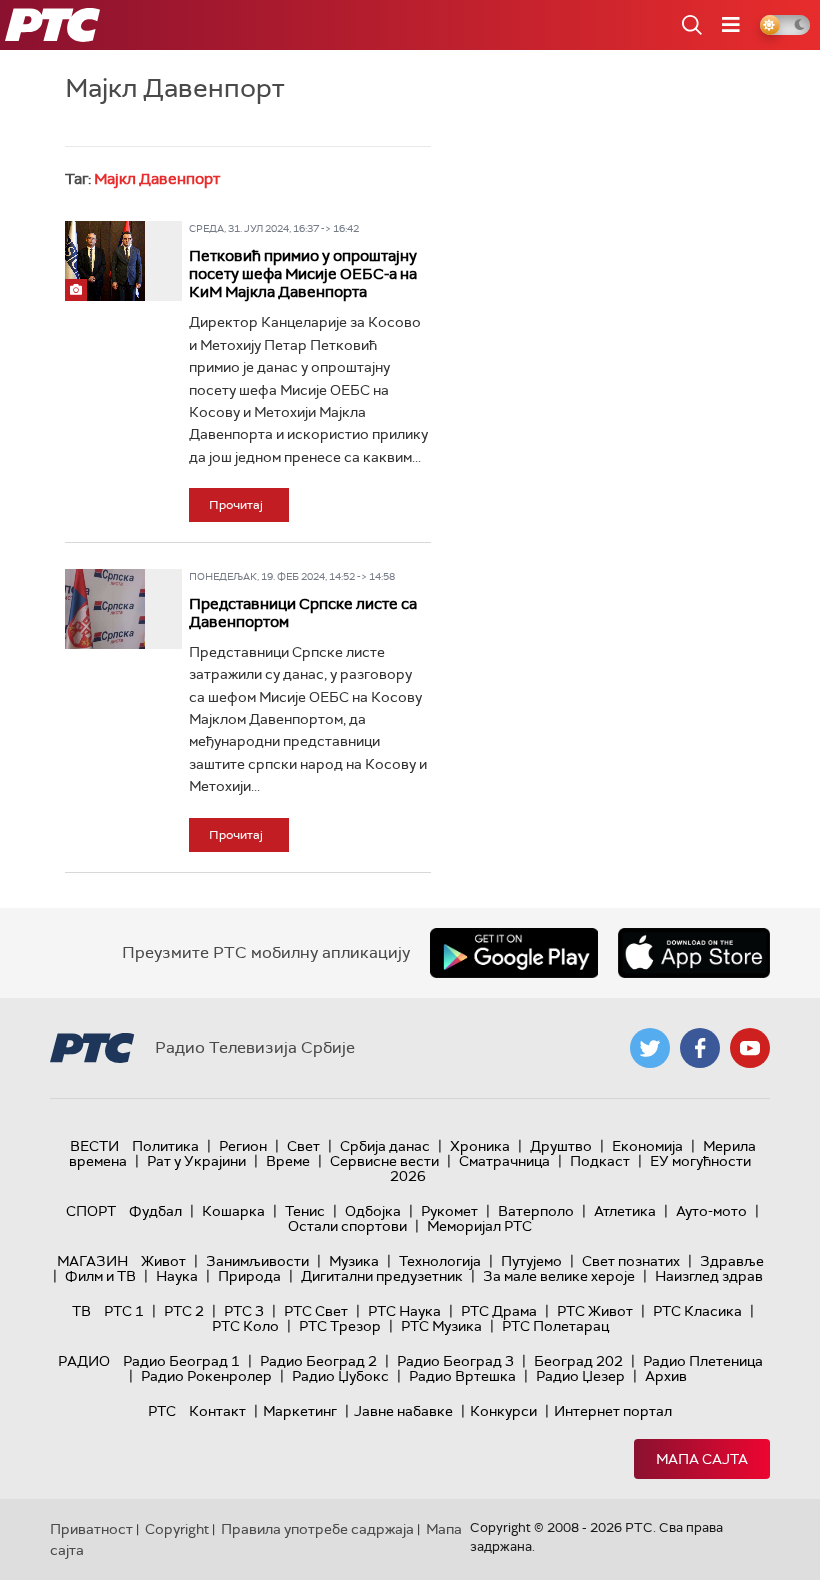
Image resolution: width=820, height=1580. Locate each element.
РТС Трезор (340, 1326)
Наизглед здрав (709, 1276)
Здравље (732, 1261)
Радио (84, 1361)
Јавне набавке (403, 1411)
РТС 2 (184, 1311)
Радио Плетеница (703, 1361)
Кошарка (233, 1211)
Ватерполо (536, 1211)
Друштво (561, 1146)
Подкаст (600, 1161)
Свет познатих (631, 1261)
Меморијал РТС (479, 1226)
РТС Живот (595, 1311)
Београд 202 (578, 1361)
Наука (177, 1276)
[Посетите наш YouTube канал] (750, 1048)
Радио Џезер (580, 1376)
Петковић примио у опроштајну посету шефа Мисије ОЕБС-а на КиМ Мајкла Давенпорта (303, 274)
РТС (162, 1411)
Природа (249, 1276)
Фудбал (155, 1211)
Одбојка (373, 1211)
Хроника (480, 1146)
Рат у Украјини (196, 1161)
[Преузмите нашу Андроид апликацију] (514, 953)
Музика (354, 1261)
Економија (647, 1146)
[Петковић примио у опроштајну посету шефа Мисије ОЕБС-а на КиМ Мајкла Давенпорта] (105, 261)
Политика (165, 1146)
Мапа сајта (702, 1459)
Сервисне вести (384, 1161)
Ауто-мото (711, 1211)
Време (288, 1161)
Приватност (91, 1529)
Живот (163, 1261)
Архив (666, 1376)
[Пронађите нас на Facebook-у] (700, 1048)
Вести (94, 1146)
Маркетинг (300, 1411)
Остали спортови (347, 1226)
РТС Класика (697, 1311)
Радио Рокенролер (206, 1376)
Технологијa (440, 1261)
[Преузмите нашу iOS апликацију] (694, 953)
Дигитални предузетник (382, 1276)
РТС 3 (244, 1311)
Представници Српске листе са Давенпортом (303, 613)
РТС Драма (499, 1311)
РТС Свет (316, 1311)
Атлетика (625, 1211)
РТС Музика (441, 1326)
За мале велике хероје (559, 1276)
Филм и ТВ (100, 1276)
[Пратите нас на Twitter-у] (650, 1048)
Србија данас (385, 1146)
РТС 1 (124, 1311)
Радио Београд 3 (455, 1361)
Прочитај (236, 505)
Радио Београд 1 (181, 1361)
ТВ (81, 1311)
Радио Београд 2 (318, 1361)
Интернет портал (613, 1411)
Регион (243, 1146)
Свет (303, 1146)
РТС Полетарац (555, 1326)
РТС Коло (245, 1326)
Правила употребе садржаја (317, 1529)
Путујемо (531, 1261)
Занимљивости (257, 1261)
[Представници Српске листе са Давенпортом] (105, 609)
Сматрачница (504, 1161)
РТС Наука (404, 1311)
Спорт (91, 1211)
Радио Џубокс (340, 1376)
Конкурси (503, 1411)
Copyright (177, 1529)
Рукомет (449, 1211)
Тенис (305, 1211)
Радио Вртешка (462, 1376)
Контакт (217, 1411)
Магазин (92, 1261)
